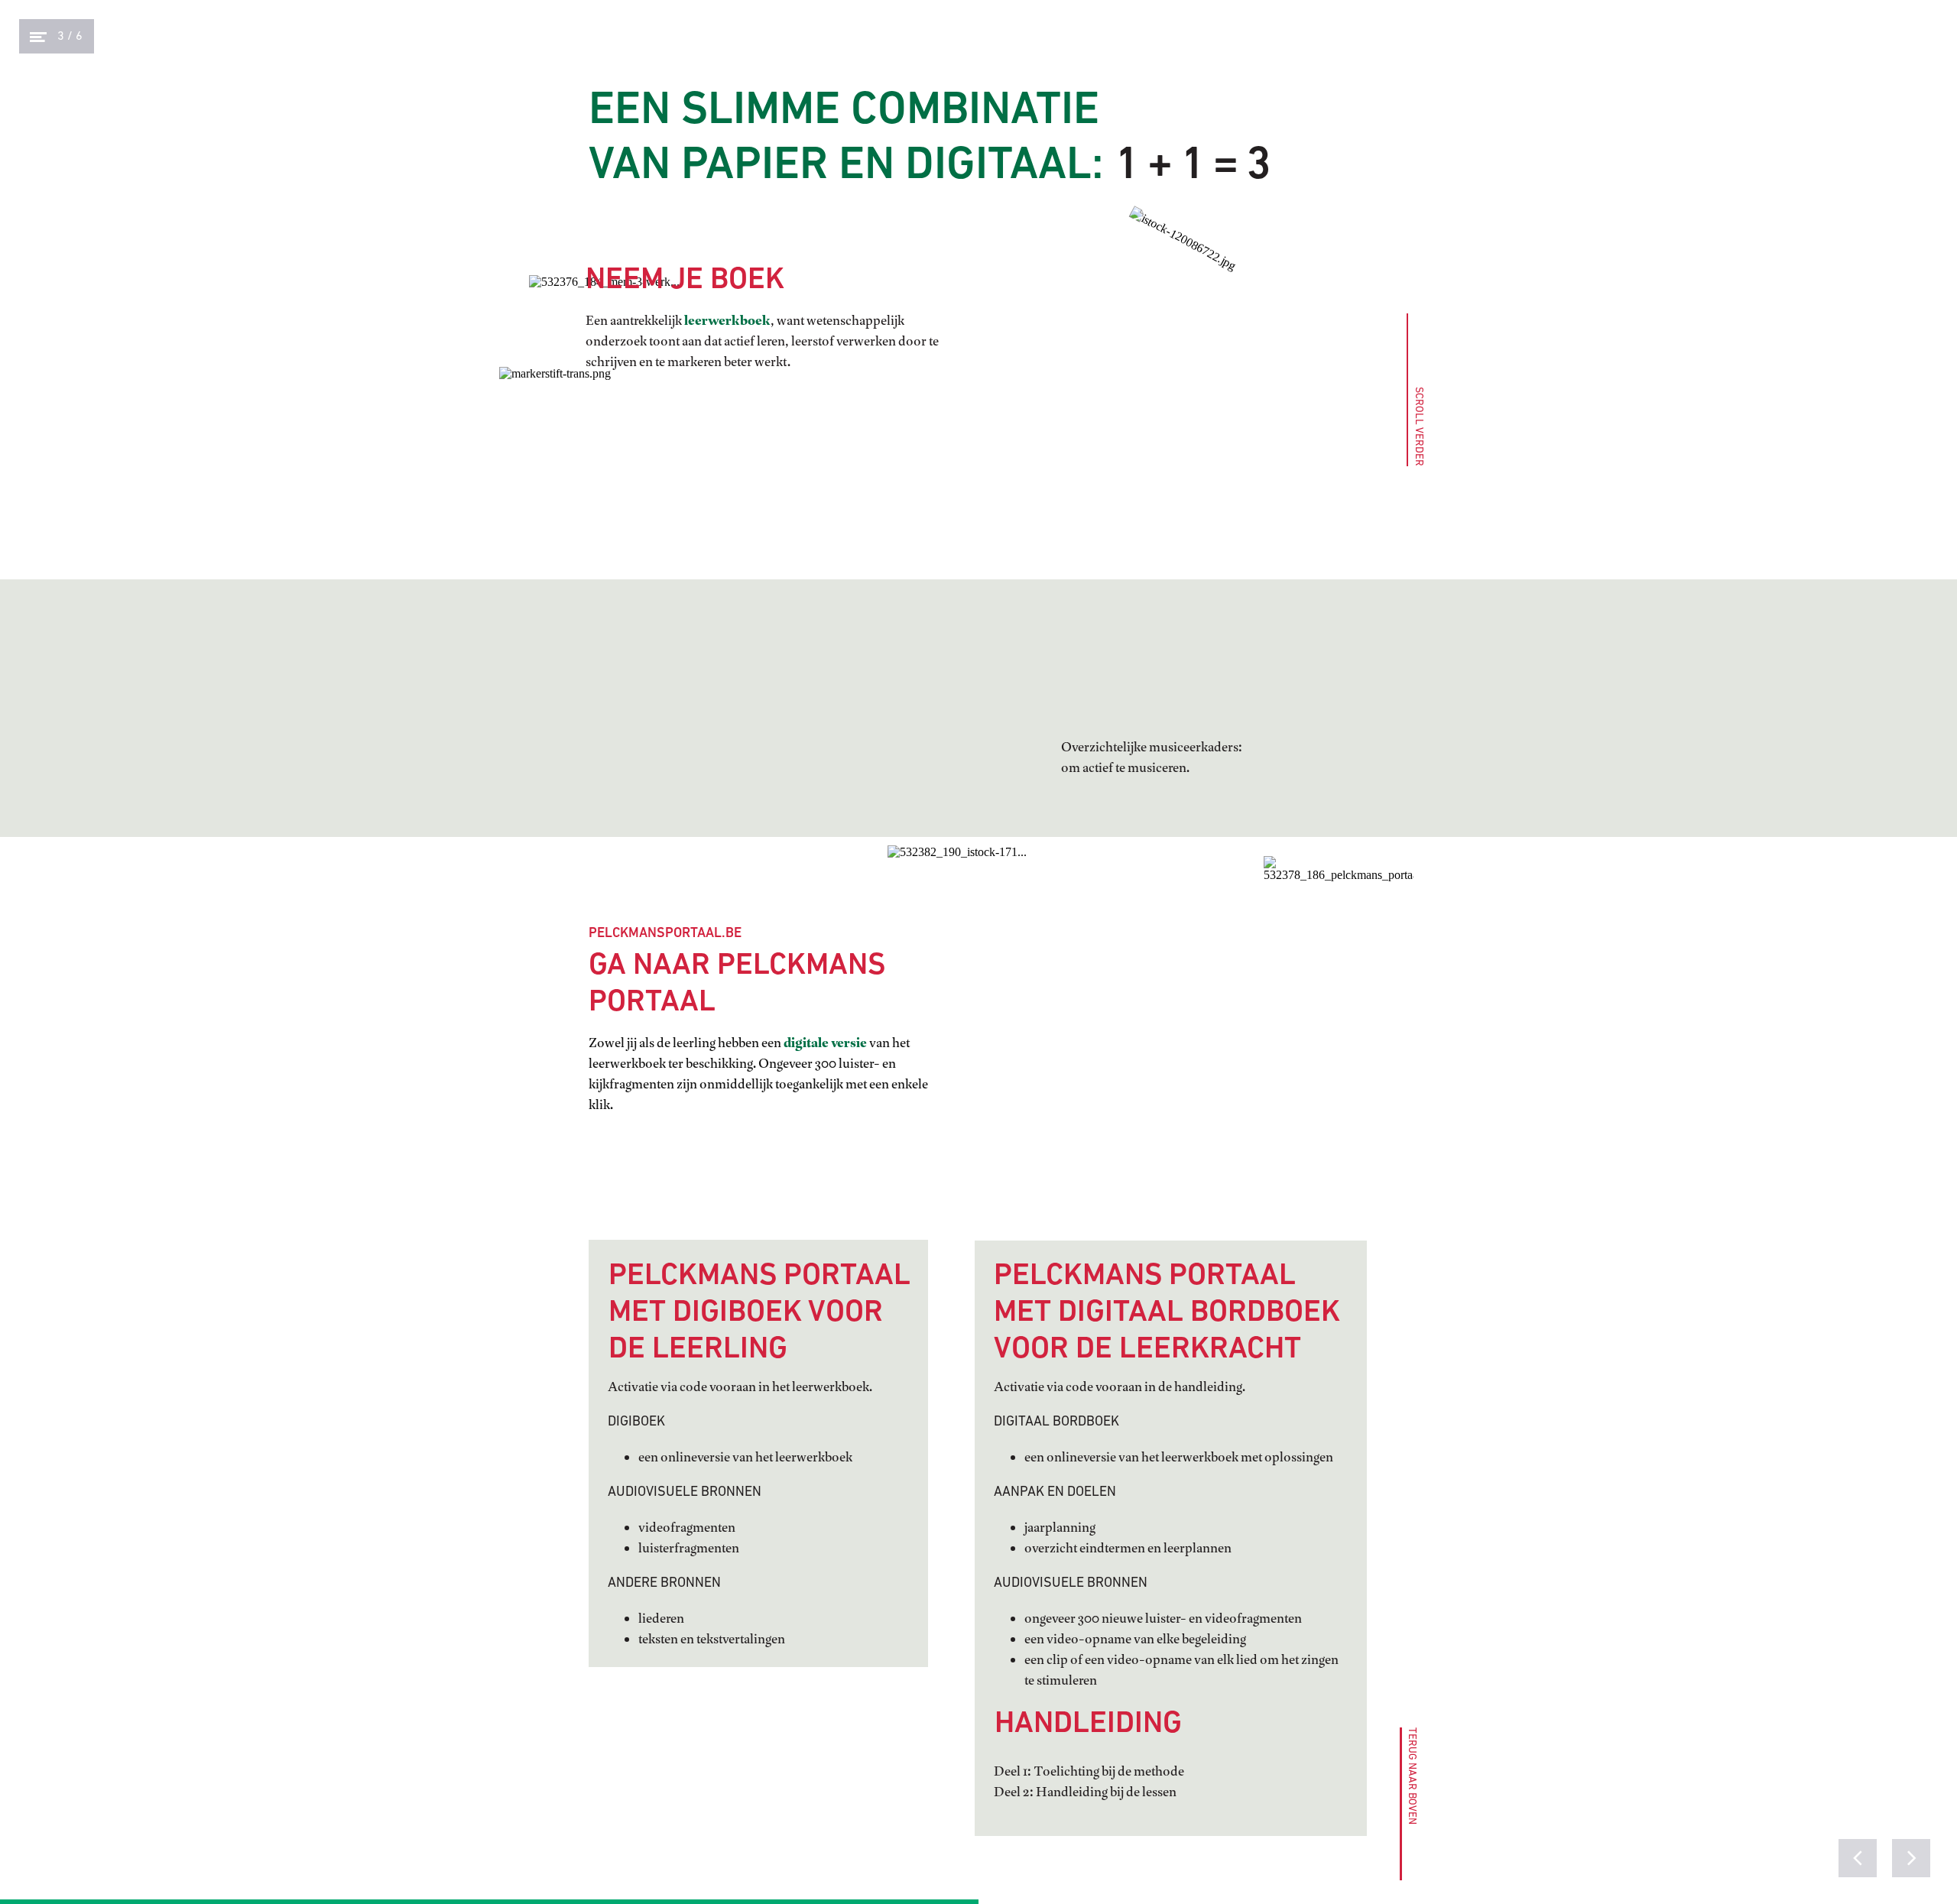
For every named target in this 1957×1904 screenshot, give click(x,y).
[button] (1407, 1804)
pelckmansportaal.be (665, 934)
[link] (1339, 889)
